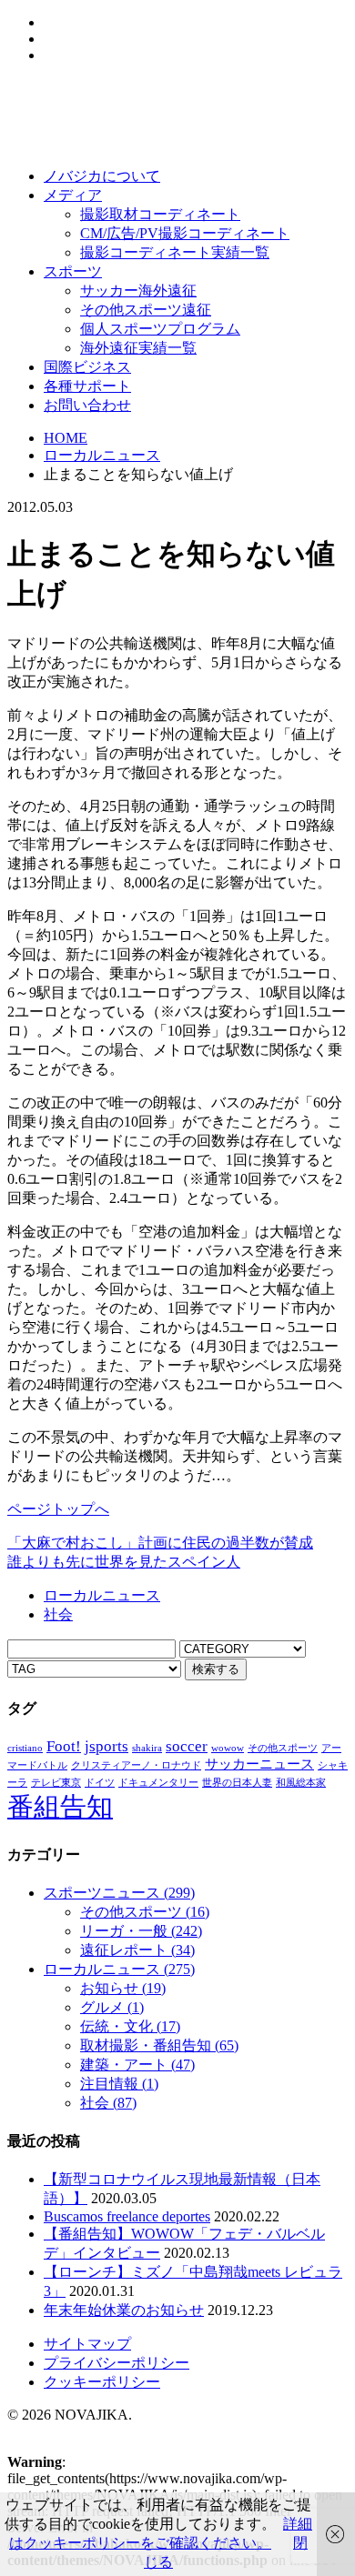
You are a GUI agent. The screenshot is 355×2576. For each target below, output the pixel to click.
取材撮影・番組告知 (159, 2045)
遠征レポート (137, 1950)
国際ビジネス (87, 367)
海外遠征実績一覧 (138, 348)
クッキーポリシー (102, 2382)
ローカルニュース (102, 455)
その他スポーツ (283, 1748)
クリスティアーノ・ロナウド (136, 1765)
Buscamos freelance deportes (127, 2216)
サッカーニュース (259, 1764)
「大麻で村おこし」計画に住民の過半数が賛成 (160, 1543)
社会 (58, 1614)
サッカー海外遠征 (138, 291)
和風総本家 (301, 1783)
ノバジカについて (102, 176)
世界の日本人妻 (237, 1783)
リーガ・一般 (141, 1931)
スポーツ (73, 271)
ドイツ (100, 1783)
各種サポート (87, 386)
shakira (147, 1748)
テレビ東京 (56, 1783)
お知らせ (123, 1988)
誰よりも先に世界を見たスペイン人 (124, 1562)
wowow (228, 1748)
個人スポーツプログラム (160, 329)
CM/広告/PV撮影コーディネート (185, 233)
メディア (73, 195)
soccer (187, 1746)
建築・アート (137, 2065)
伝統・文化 (130, 2026)
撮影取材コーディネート (160, 214)
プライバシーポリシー (117, 2363)
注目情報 (119, 2084)
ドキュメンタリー (158, 1783)
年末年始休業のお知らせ (124, 2310)
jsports (106, 1746)
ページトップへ (58, 1509)
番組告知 (60, 1807)
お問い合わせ (87, 405)
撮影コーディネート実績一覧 (175, 252)
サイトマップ (87, 2344)
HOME (66, 438)
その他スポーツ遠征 (146, 310)
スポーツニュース (119, 1893)
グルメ (112, 2007)
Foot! (64, 1746)
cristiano (25, 1748)
